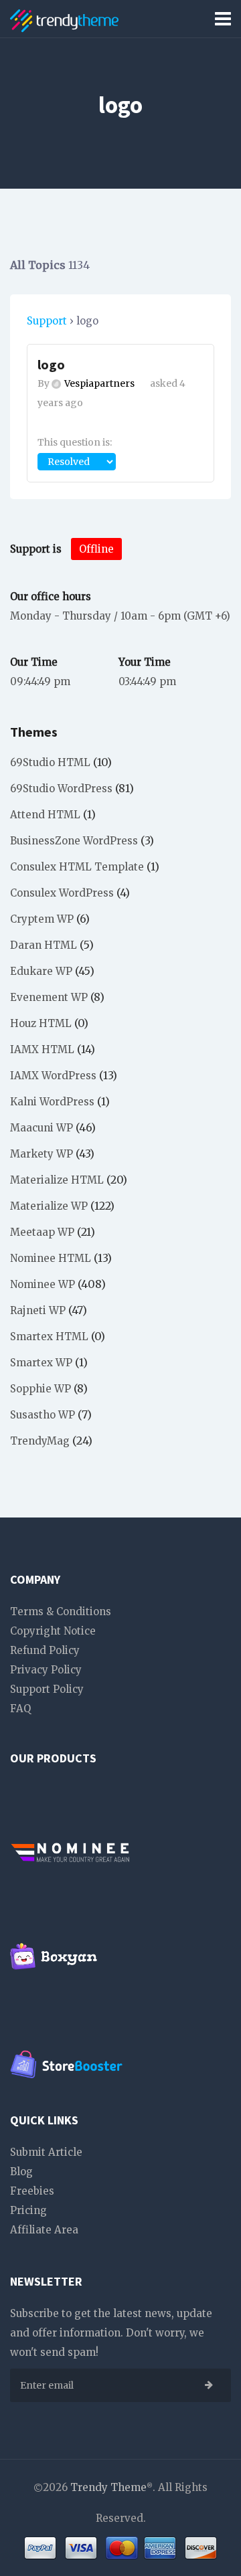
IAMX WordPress (53, 1076)
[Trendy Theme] (64, 18)
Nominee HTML (51, 1258)
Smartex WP (41, 1363)
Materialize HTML (57, 1180)
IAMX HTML (42, 1049)
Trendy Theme (108, 2487)
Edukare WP (41, 971)
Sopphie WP (41, 1389)
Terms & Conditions (61, 1612)
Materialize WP (49, 1206)
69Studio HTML (50, 762)
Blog (21, 2172)
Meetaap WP (42, 1232)
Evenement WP (49, 997)
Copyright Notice (53, 1631)
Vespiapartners (99, 383)
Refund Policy (45, 1650)
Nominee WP (43, 1284)
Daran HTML (44, 945)
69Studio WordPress (61, 789)
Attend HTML (45, 815)
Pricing (28, 2210)
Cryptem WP (42, 919)
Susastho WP (43, 1415)
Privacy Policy (46, 1670)
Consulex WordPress (62, 893)
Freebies (32, 2191)
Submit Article (46, 2152)
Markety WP (42, 1154)
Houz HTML (41, 1023)
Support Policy (47, 1689)
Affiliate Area (44, 2230)
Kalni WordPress (52, 1102)
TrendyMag (40, 1441)
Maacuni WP (42, 1128)
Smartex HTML (49, 1337)
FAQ (20, 1709)
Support (47, 321)
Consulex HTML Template (77, 867)
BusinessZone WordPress (74, 841)
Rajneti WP (38, 1310)
